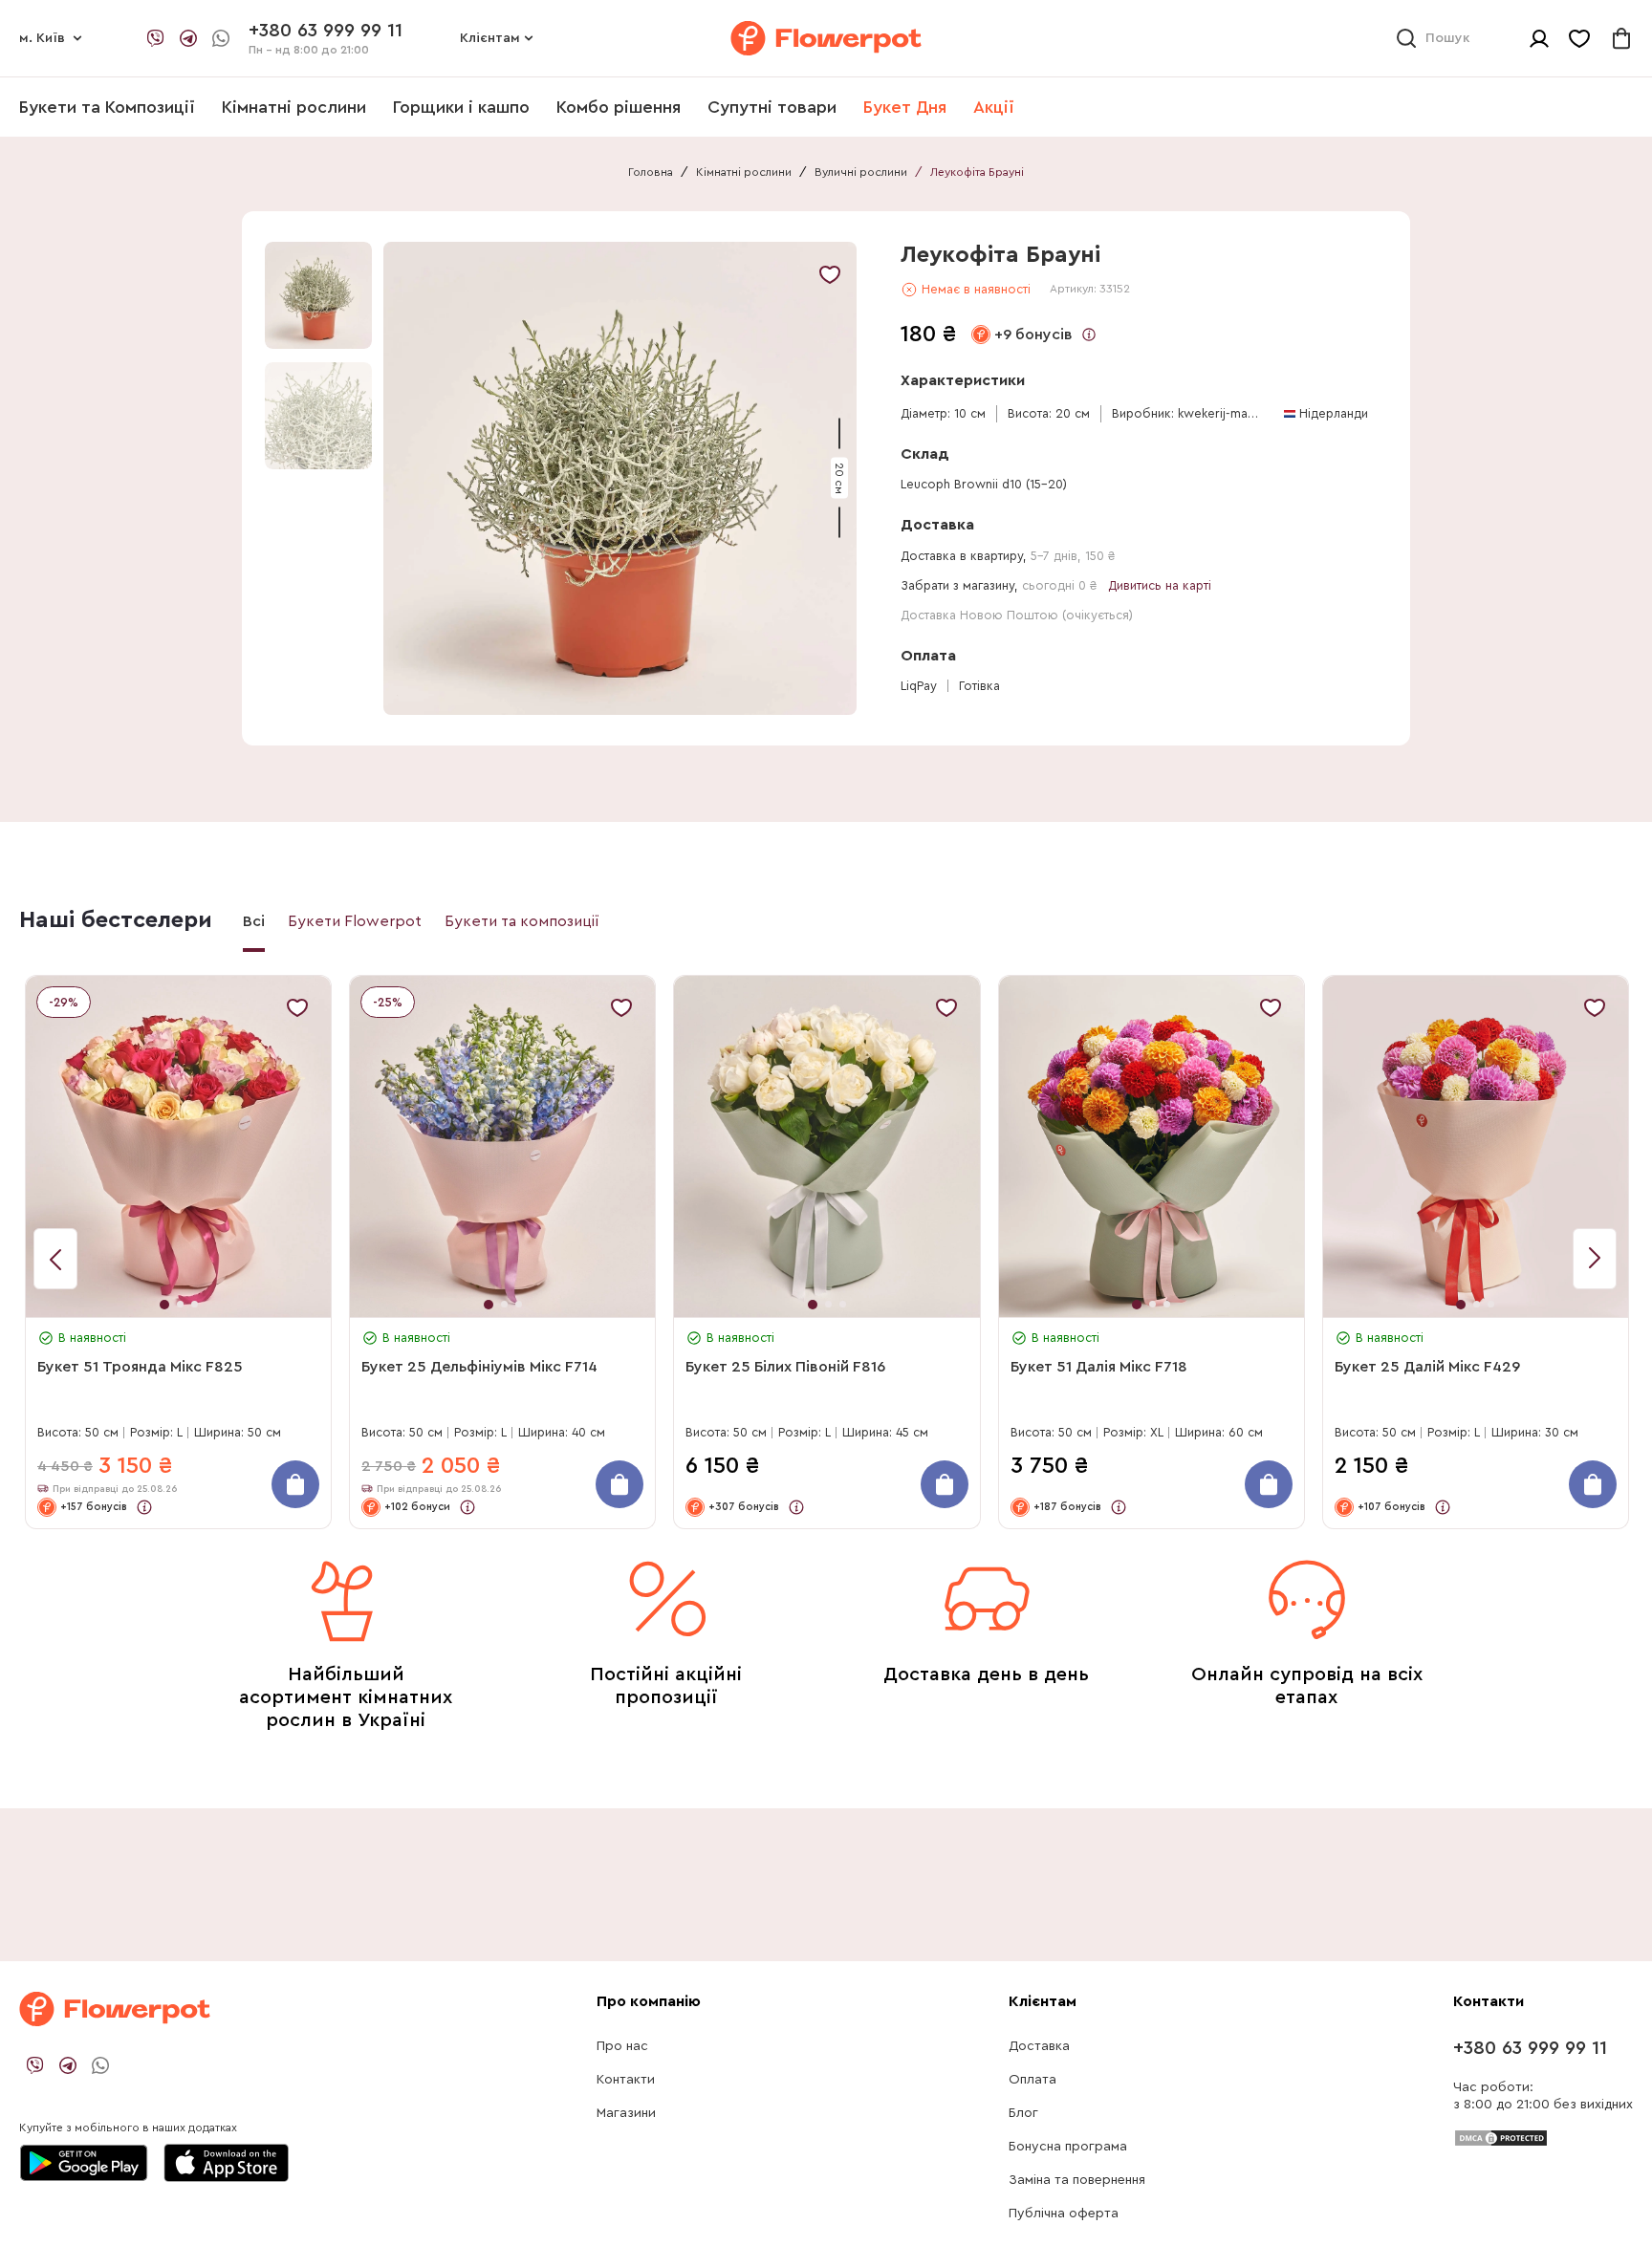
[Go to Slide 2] (318, 416)
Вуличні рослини (861, 172)
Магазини (626, 2113)
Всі (254, 921)
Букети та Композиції (107, 107)
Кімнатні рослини (294, 107)
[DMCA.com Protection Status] (1501, 2137)
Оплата (1032, 2080)
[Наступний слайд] (55, 1259)
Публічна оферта (1064, 2214)
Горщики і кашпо (461, 107)
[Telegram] (188, 38)
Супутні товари (772, 107)
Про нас (622, 2046)
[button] (623, 478)
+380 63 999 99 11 (1530, 2048)
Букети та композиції (522, 921)
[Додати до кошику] (295, 1484)
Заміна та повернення (1077, 2180)
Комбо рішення (619, 107)
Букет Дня (905, 107)
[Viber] (156, 38)
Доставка (1039, 2046)
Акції (994, 107)
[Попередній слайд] (1595, 1259)
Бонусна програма (1068, 2147)
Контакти (626, 2080)
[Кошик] (1621, 38)
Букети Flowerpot (355, 921)
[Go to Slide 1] (318, 295)
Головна (651, 172)
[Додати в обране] (830, 274)
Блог (1023, 2113)
